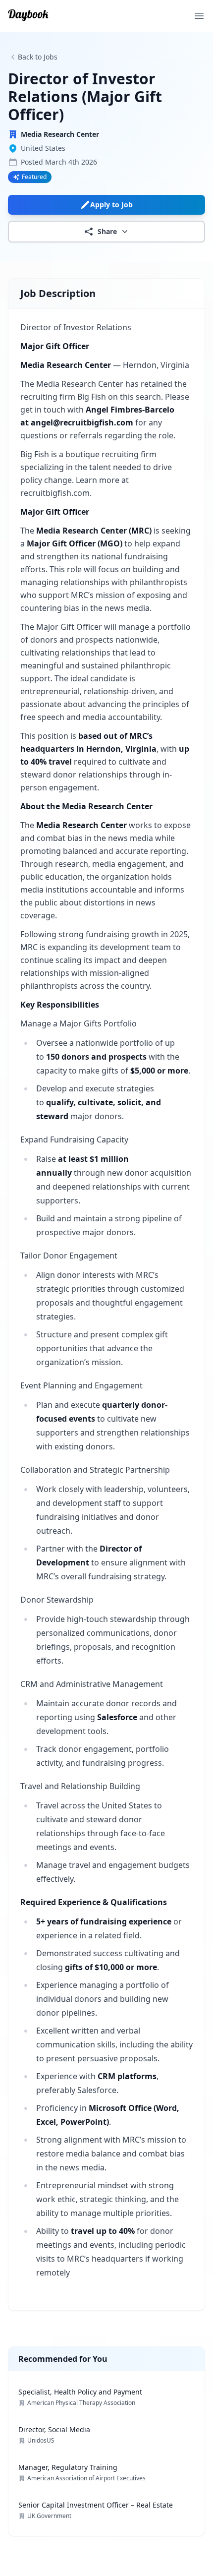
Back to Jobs (38, 57)
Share (107, 231)
